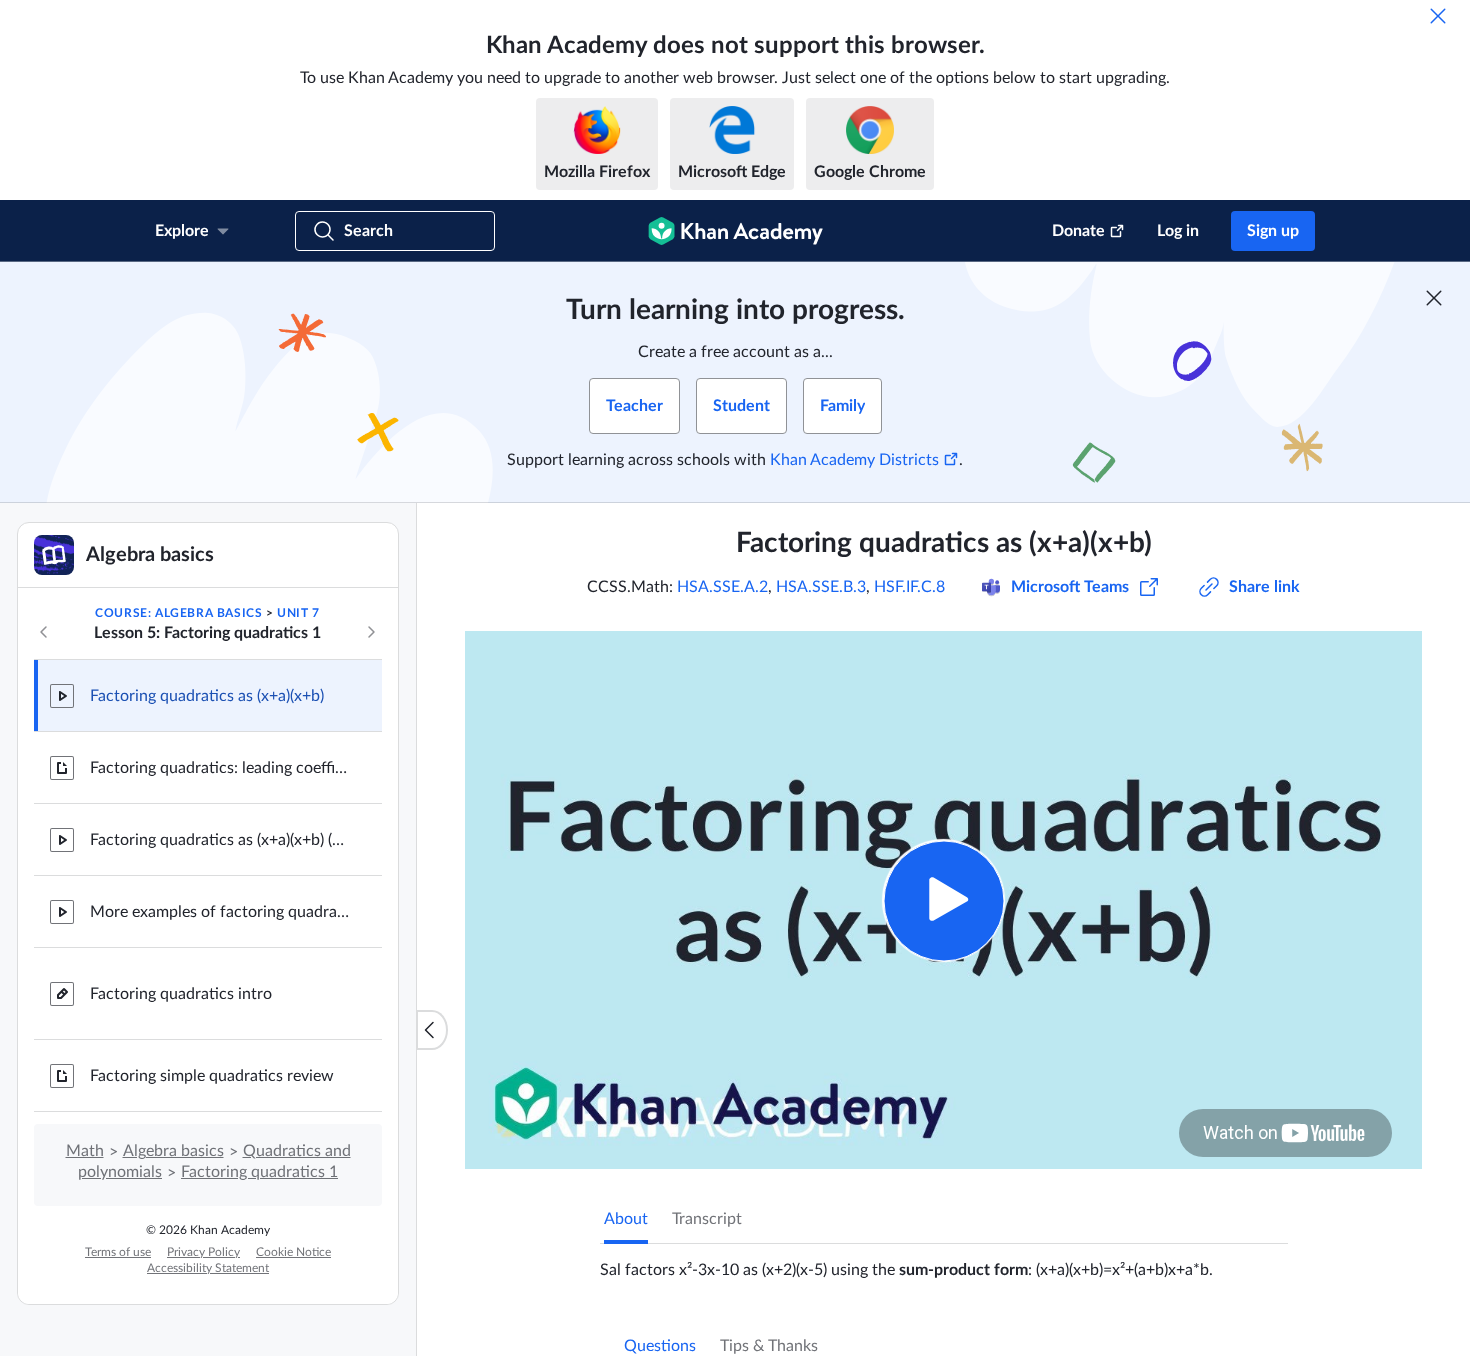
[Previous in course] (44, 632)
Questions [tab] (660, 1346)
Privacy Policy (203, 1252)
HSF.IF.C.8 (909, 587)
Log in (1178, 231)
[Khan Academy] (735, 231)
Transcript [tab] (707, 1219)
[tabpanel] (944, 1262)
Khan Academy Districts (854, 460)
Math (85, 1151)
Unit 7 (298, 613)
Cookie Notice (293, 1252)
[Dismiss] (1438, 16)
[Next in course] (371, 632)
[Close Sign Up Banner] (1434, 298)
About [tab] (626, 1219)
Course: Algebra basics (178, 613)
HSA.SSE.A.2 (722, 587)
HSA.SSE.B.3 (821, 587)
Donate (1078, 231)
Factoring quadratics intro (181, 994)
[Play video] (943, 900)
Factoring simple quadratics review (212, 1076)
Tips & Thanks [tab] (769, 1346)
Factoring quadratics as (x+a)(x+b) (207, 696)
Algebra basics (173, 1151)
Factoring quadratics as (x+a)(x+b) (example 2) (220, 840)
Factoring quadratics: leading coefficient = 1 (220, 768)
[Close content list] (432, 1030)
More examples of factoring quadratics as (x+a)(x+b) (220, 912)
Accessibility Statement (208, 1268)
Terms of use (118, 1252)
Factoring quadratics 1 (259, 1172)
